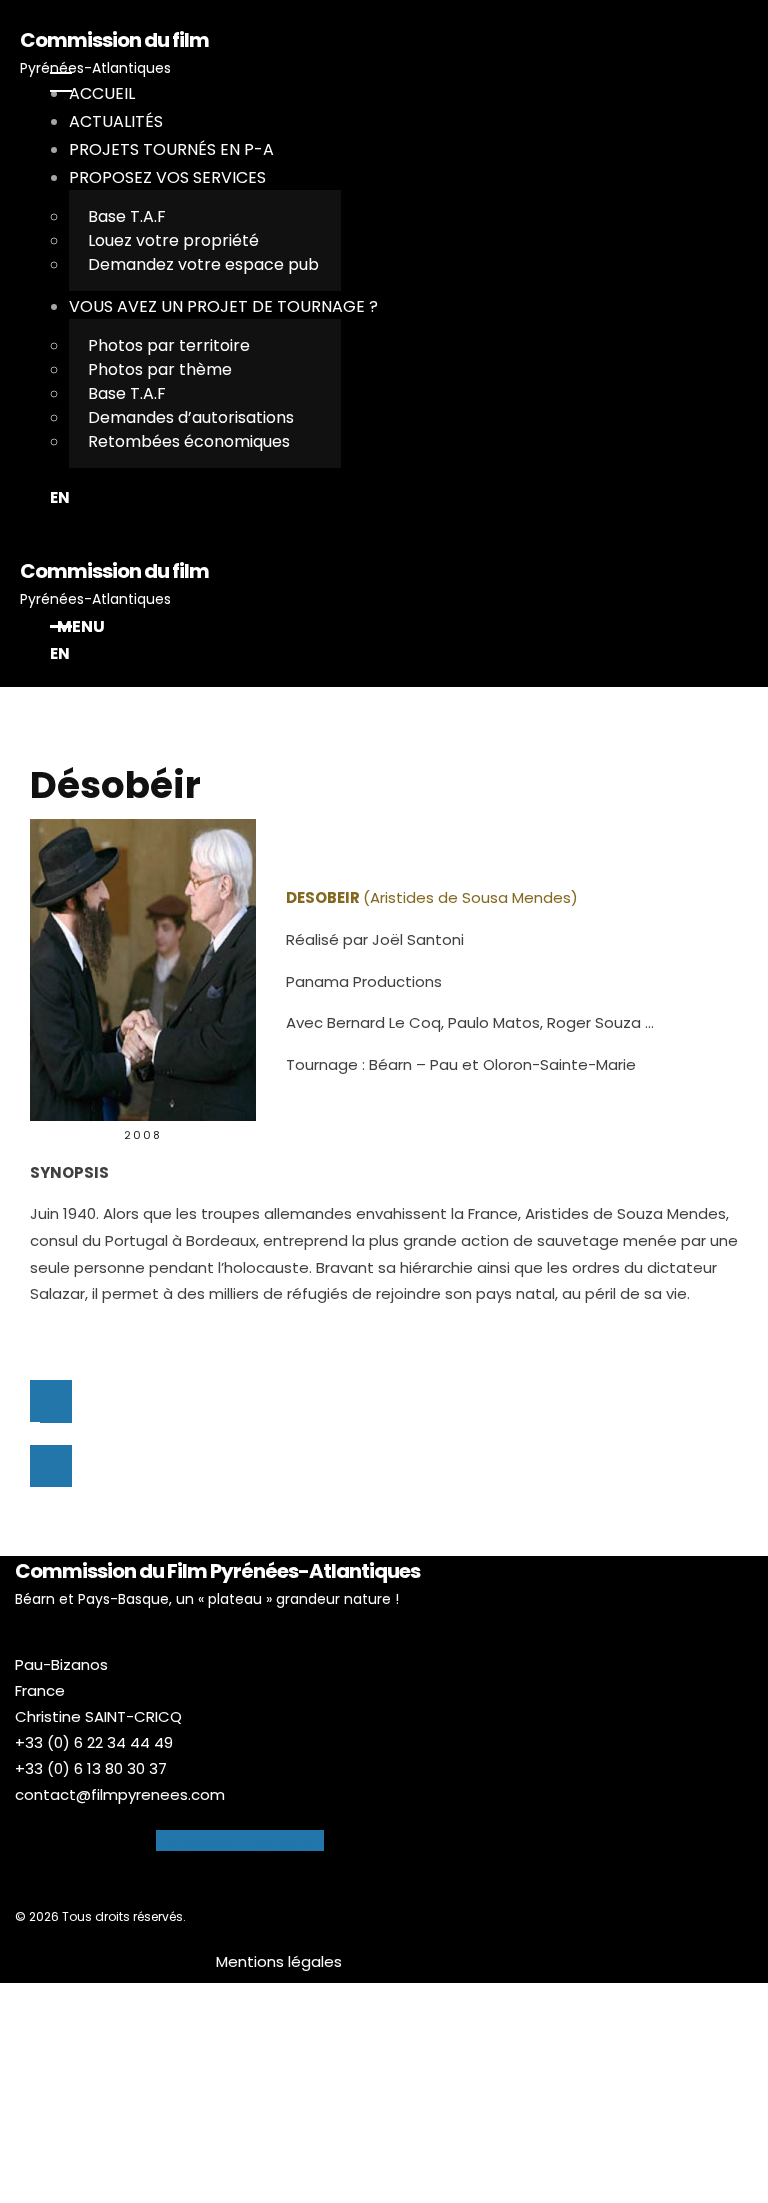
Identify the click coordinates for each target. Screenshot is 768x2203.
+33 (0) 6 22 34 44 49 (94, 1742)
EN (60, 497)
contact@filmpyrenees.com (120, 1794)
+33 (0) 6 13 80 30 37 (91, 1768)
